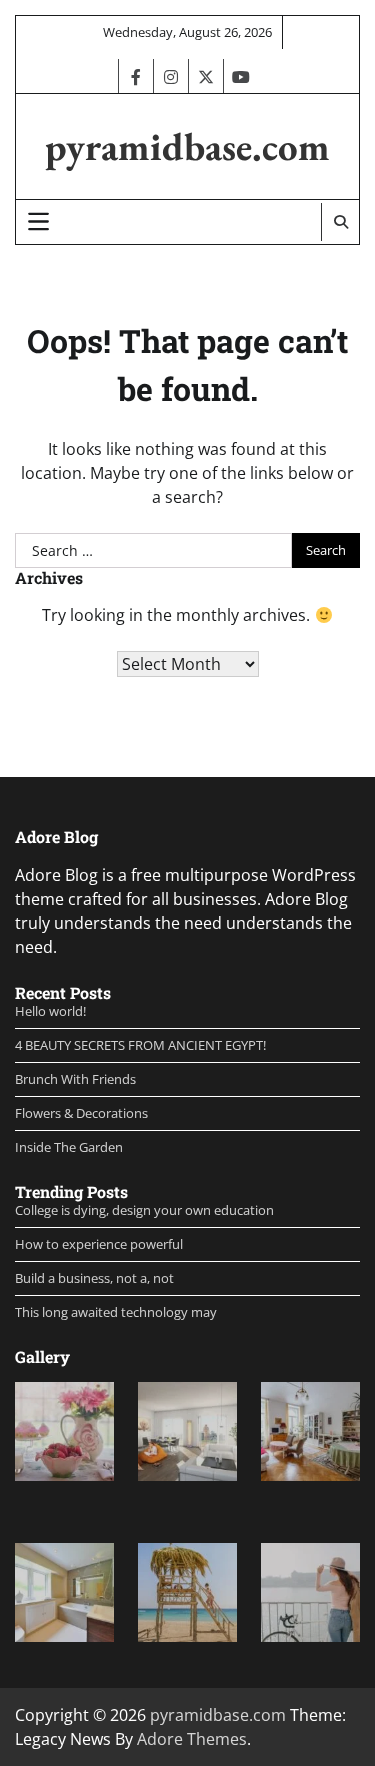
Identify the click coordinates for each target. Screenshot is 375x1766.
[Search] (340, 222)
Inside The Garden (69, 1147)
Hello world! (50, 1011)
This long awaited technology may (116, 1312)
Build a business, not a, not (94, 1278)
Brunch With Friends (75, 1079)
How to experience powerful (99, 1244)
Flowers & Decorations (81, 1113)
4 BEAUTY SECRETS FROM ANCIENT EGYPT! (140, 1045)
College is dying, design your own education (144, 1210)
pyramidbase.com (187, 146)
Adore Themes (192, 1739)
